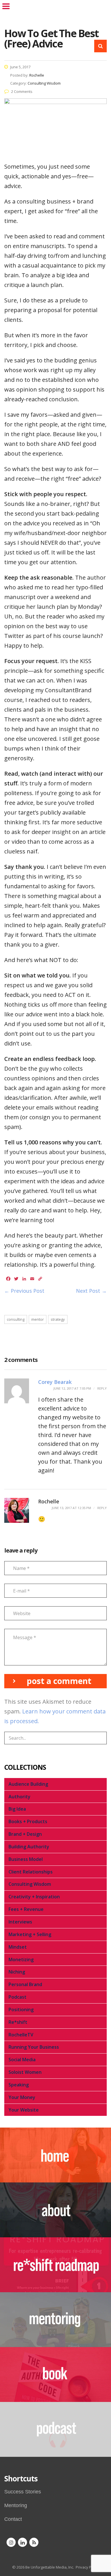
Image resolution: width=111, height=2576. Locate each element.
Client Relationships (31, 1872)
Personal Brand (25, 1984)
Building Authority (29, 1847)
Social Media (22, 2060)
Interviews (20, 1922)
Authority (19, 1797)
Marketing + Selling (30, 1934)
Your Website (24, 2110)
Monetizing (21, 1960)
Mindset (18, 1947)
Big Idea (17, 1809)
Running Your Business (34, 2047)
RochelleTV (21, 2035)
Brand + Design (25, 1834)
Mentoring (16, 2505)
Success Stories (23, 2492)
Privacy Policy (87, 2567)
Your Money (22, 2097)
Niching (17, 1972)
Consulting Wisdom (30, 1884)
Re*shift (18, 2022)
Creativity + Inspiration (34, 1897)
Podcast (18, 1997)
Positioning (21, 2010)
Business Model (26, 1859)
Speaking (19, 2085)
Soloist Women (25, 2072)
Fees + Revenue (26, 1909)
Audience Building (28, 1784)
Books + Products (28, 1821)
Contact (13, 2519)
